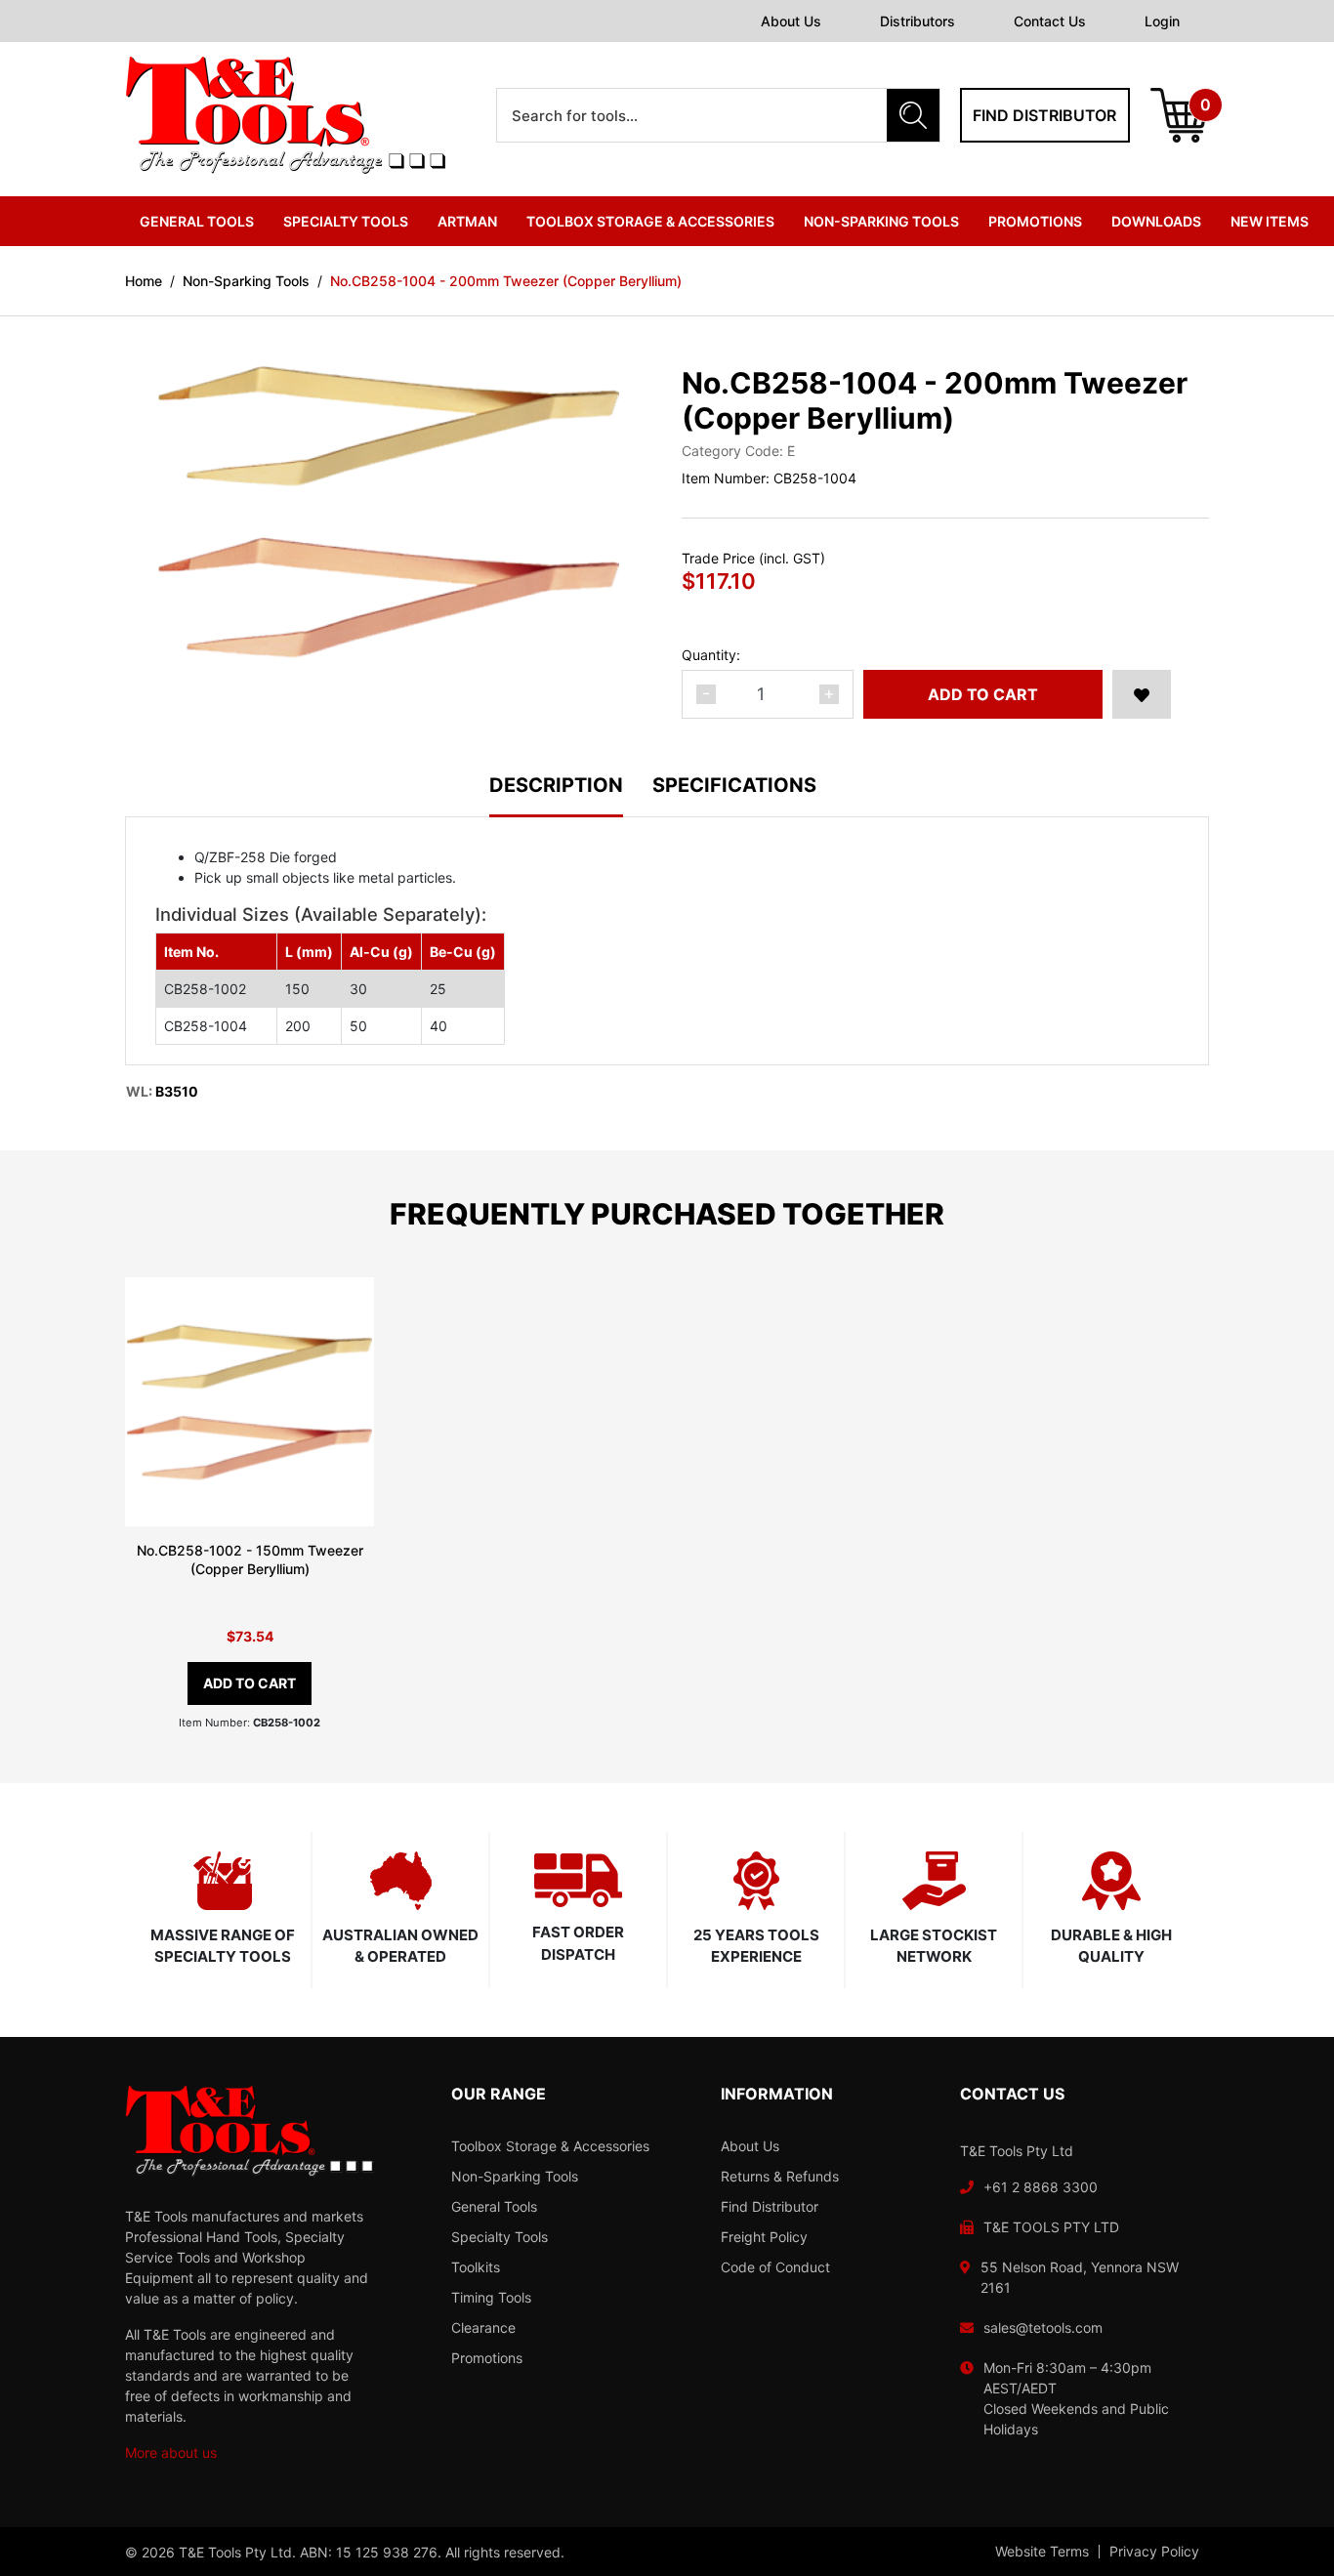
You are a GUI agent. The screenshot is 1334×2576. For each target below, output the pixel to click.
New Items (1270, 221)
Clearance (483, 2327)
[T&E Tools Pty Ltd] (285, 114)
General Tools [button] (197, 221)
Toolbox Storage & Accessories (550, 2146)
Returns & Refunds (780, 2176)
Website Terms (1042, 2552)
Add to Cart (983, 694)
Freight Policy (764, 2237)
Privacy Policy (1154, 2552)
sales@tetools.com (1043, 2327)
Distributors (917, 21)
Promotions (1035, 221)
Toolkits (476, 2267)
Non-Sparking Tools (515, 2176)
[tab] (571, 796)
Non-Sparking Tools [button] (881, 221)
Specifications (734, 786)
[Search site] (913, 115)
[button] (1142, 694)
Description (556, 786)
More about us (171, 2452)
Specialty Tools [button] (346, 221)
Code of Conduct (775, 2267)
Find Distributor (770, 2206)
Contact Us (1050, 21)
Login (1162, 21)
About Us (791, 21)
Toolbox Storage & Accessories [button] (650, 221)
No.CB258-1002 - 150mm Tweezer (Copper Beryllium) (250, 1559)
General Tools (494, 2206)
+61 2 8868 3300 (1041, 2187)
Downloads (1156, 221)
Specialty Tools (500, 2237)
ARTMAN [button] (467, 221)
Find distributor (1044, 115)
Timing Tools (491, 2297)
